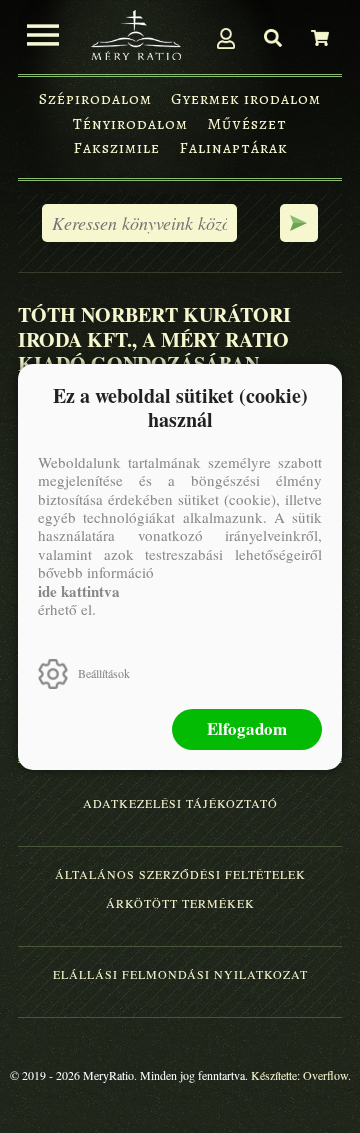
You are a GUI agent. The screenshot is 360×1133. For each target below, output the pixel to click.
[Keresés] (273, 38)
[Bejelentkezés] (226, 38)
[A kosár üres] (320, 38)
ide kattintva (79, 591)
